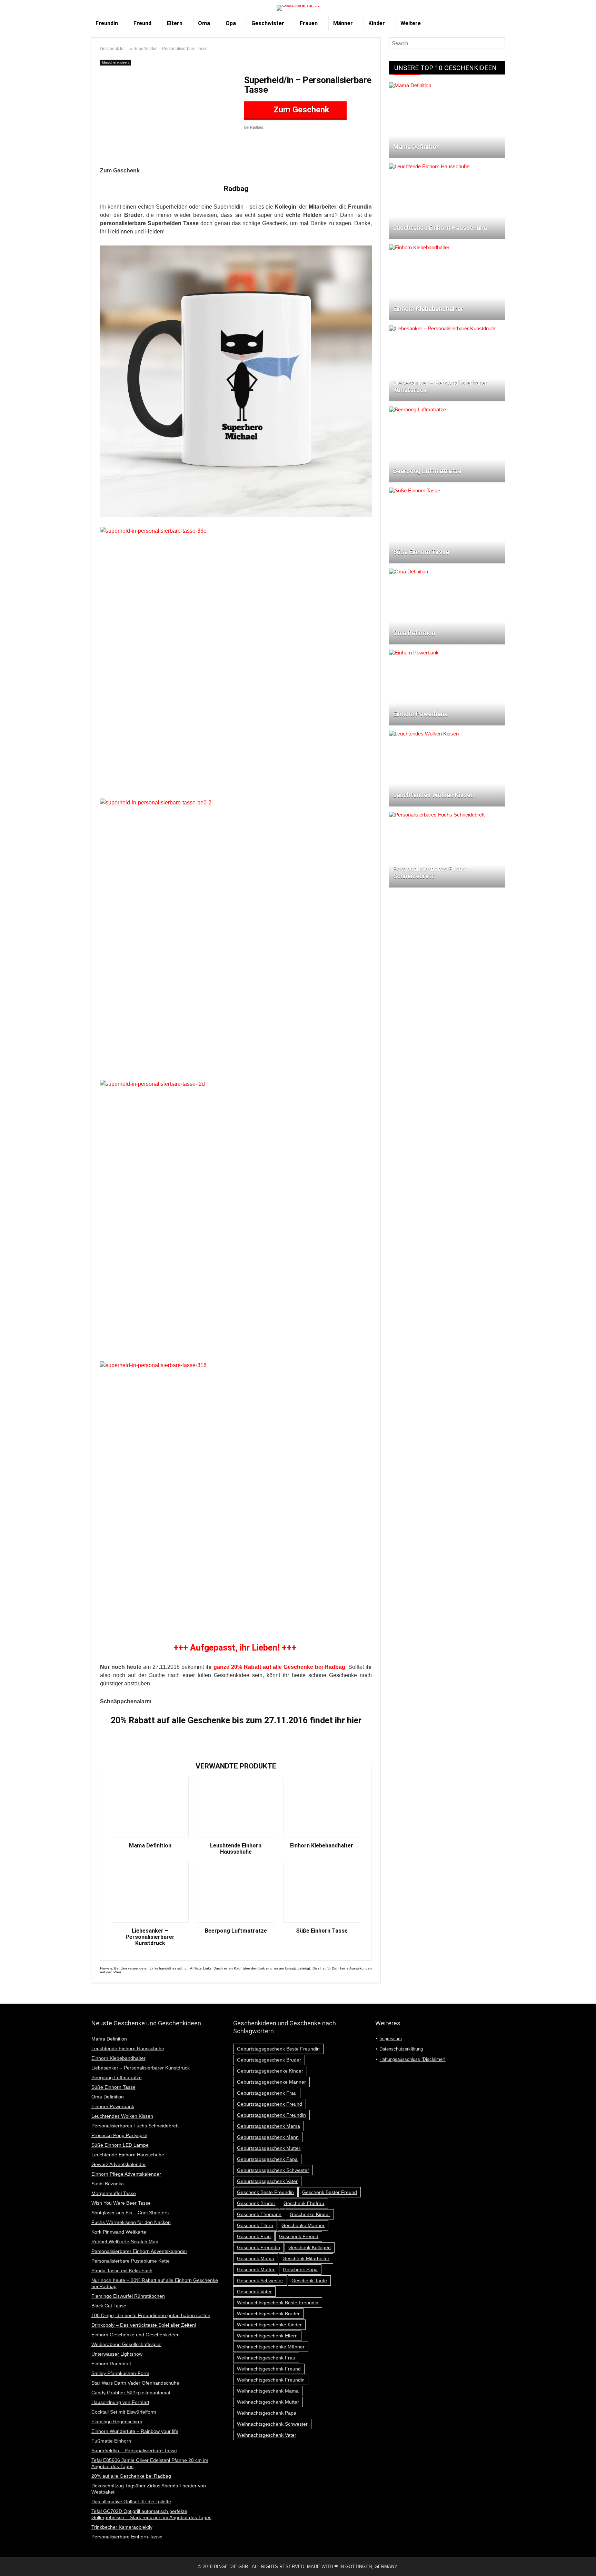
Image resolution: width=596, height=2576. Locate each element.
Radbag (236, 189)
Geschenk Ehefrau (304, 2203)
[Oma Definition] (409, 572)
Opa (231, 23)
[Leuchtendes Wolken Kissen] (424, 734)
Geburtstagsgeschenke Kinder (270, 2071)
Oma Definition (108, 2097)
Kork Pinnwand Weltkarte (119, 2232)
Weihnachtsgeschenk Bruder (268, 2314)
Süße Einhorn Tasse (322, 1931)
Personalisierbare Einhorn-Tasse (127, 2537)
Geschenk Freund (299, 2236)
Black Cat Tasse (109, 2306)
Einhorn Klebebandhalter (322, 1846)
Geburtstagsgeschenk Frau (267, 2093)
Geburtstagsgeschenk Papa (267, 2159)
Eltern (175, 23)
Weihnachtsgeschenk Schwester (272, 2424)
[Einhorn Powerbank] (414, 653)
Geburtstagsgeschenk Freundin (271, 2115)
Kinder (377, 23)
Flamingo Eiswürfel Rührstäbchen (128, 2296)
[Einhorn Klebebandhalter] (419, 247)
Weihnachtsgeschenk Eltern (267, 2336)
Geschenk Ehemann (259, 2214)
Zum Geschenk (300, 110)
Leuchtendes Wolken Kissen (122, 2116)
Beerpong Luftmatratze (236, 1931)
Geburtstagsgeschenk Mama (269, 2126)
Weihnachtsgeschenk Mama (268, 2391)
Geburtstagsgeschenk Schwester (273, 2170)
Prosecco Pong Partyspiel (119, 2135)
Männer (343, 23)
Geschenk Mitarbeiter (306, 2258)
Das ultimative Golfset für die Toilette (131, 2502)
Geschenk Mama (256, 2258)
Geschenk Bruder (256, 2203)
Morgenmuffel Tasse (114, 2193)
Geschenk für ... (115, 49)
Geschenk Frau (254, 2236)
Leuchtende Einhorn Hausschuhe (236, 1849)
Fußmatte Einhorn (111, 2441)
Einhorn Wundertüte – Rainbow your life (135, 2431)
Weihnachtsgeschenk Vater (267, 2435)
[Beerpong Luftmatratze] (418, 409)
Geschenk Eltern (255, 2225)
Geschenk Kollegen (310, 2247)
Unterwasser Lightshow (117, 2354)
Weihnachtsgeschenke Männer (271, 2347)
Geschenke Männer (303, 2225)
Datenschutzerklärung (401, 2049)
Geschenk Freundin (259, 2247)
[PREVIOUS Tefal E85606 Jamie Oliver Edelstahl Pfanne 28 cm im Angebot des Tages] (7, 2559)
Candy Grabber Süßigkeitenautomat (131, 2393)
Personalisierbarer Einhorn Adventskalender (139, 2251)
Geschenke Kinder (310, 2214)
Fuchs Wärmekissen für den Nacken (131, 2222)
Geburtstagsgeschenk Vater (267, 2181)
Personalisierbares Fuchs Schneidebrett (135, 2126)
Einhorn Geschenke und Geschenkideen (136, 2335)
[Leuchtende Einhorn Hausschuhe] (429, 166)
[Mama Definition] (410, 85)
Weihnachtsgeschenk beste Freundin (278, 2303)
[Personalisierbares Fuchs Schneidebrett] (437, 815)
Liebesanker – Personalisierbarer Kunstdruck (150, 1937)
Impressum (391, 2039)
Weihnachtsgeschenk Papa (267, 2413)
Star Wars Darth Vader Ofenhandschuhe (135, 2383)
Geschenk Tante (309, 2281)
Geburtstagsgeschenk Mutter (269, 2148)
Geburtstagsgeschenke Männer (271, 2082)
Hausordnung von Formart (120, 2402)
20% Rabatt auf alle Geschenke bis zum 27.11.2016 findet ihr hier (236, 1720)
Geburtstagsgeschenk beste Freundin (278, 2049)
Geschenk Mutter (256, 2269)
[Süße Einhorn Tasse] (415, 490)
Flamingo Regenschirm (117, 2422)
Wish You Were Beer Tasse (121, 2203)
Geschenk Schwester (260, 2281)
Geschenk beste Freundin (265, 2192)
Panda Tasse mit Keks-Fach (122, 2271)
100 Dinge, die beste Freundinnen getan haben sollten (151, 2315)
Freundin (107, 23)
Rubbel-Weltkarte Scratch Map (125, 2242)
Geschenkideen (115, 62)
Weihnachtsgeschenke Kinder (269, 2325)
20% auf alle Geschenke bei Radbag (131, 2476)
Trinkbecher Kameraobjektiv (122, 2527)
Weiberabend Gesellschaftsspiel (126, 2344)
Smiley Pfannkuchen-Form (120, 2373)
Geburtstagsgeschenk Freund (270, 2104)
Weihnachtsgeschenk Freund (269, 2369)
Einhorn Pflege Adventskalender (126, 2174)
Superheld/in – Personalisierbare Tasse (134, 2450)
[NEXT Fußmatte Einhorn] (589, 2559)
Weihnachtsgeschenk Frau (266, 2358)
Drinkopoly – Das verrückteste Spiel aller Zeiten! (144, 2325)
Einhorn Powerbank (113, 2106)
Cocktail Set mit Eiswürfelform (124, 2412)
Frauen (309, 23)
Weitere (411, 23)
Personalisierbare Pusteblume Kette (131, 2261)
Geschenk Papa (300, 2269)
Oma (204, 23)
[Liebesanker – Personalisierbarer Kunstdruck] (443, 328)
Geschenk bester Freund (330, 2192)
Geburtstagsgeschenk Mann (268, 2137)
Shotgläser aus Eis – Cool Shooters (130, 2213)
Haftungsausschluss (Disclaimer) (412, 2059)
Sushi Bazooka (108, 2184)
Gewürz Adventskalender (119, 2164)
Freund (142, 23)
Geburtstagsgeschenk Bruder (269, 2060)
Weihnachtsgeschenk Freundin (271, 2380)
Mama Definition (150, 1846)
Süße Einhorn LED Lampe (120, 2145)
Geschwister (268, 23)
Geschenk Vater (254, 2292)
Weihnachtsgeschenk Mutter (268, 2402)
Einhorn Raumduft (111, 2364)
